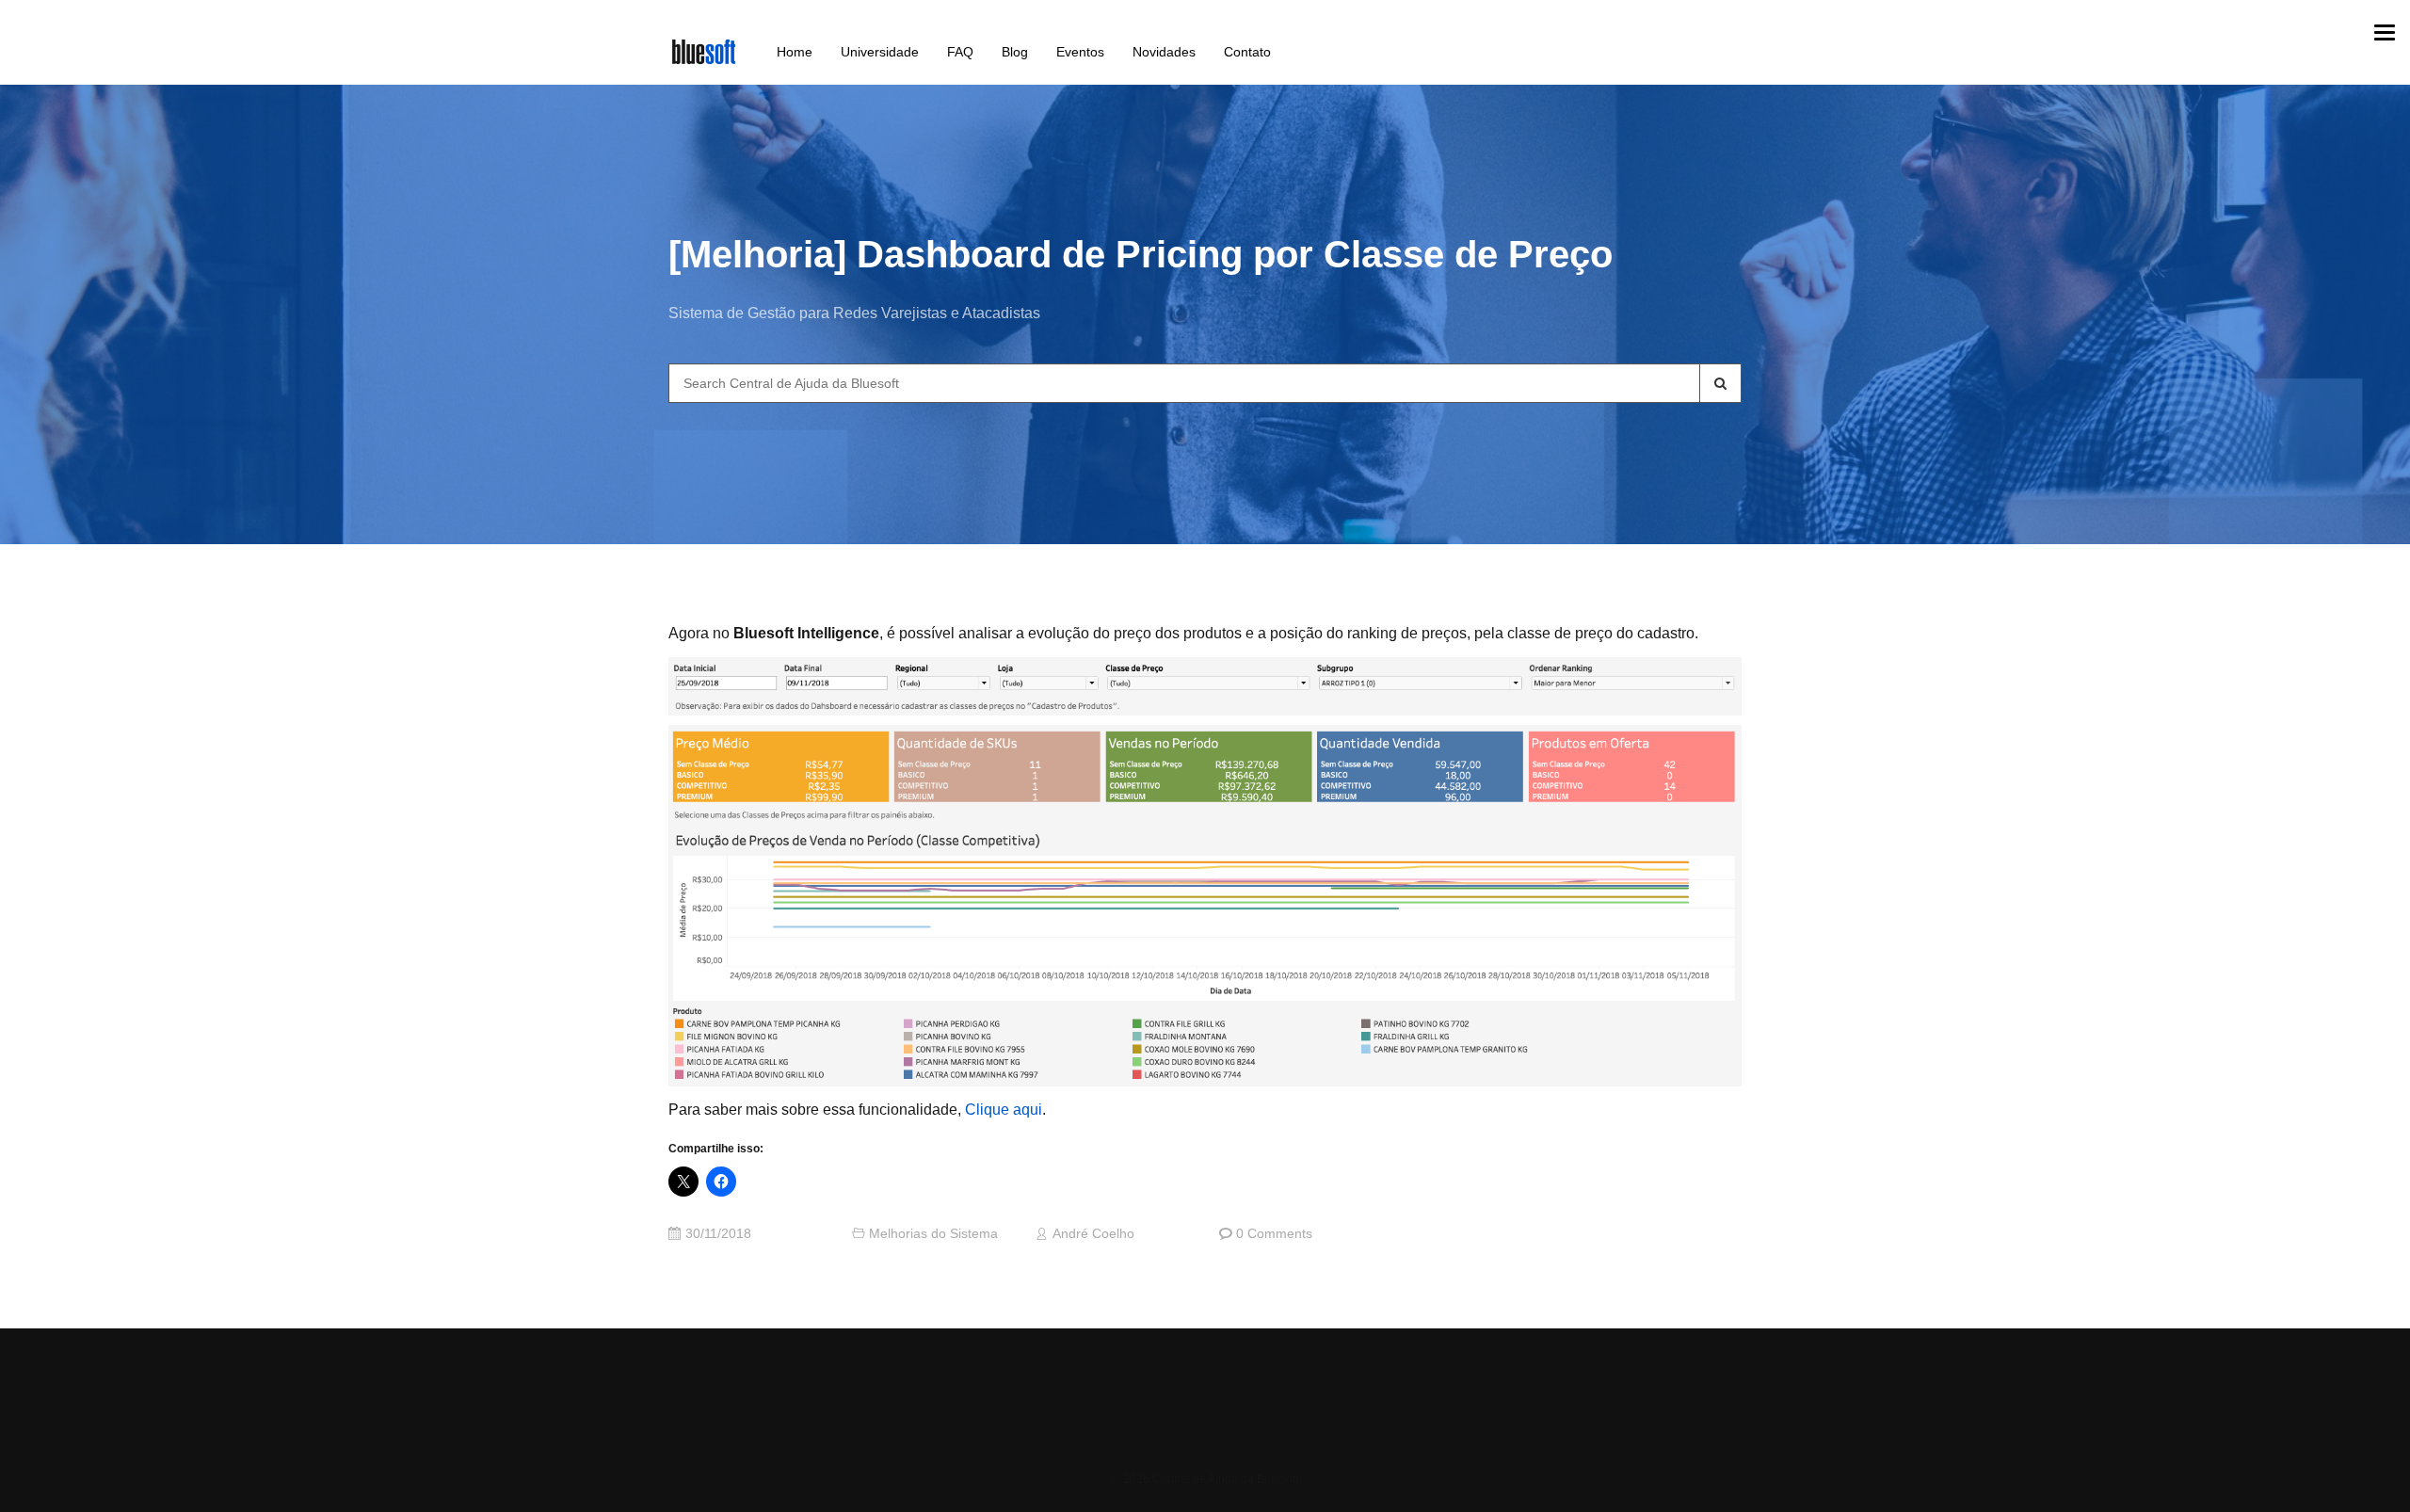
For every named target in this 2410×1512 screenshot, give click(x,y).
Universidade (880, 52)
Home (795, 52)
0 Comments (1274, 1234)
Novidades (1164, 52)
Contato (1247, 52)
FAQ (960, 52)
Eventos (1080, 52)
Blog (1015, 52)
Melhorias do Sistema (933, 1234)
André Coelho (1093, 1234)
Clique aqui (1004, 1110)
